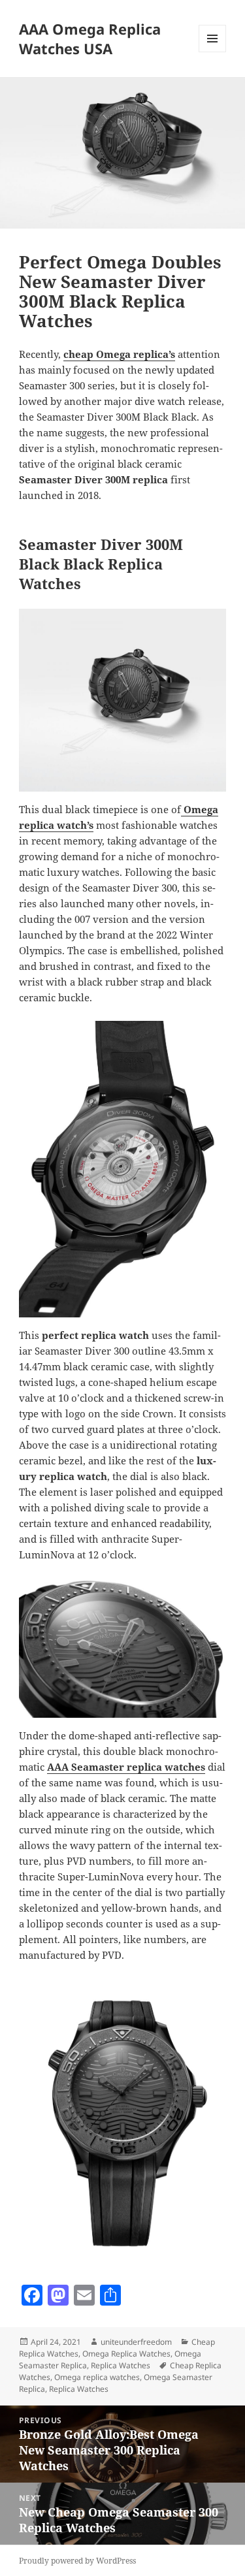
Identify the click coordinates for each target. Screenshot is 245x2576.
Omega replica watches (97, 2377)
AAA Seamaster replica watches (126, 1767)
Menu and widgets (213, 52)
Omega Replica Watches (126, 2354)
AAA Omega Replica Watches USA (90, 39)
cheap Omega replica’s (119, 354)
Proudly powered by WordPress (77, 2561)
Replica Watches (121, 2365)
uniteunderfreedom (136, 2342)
